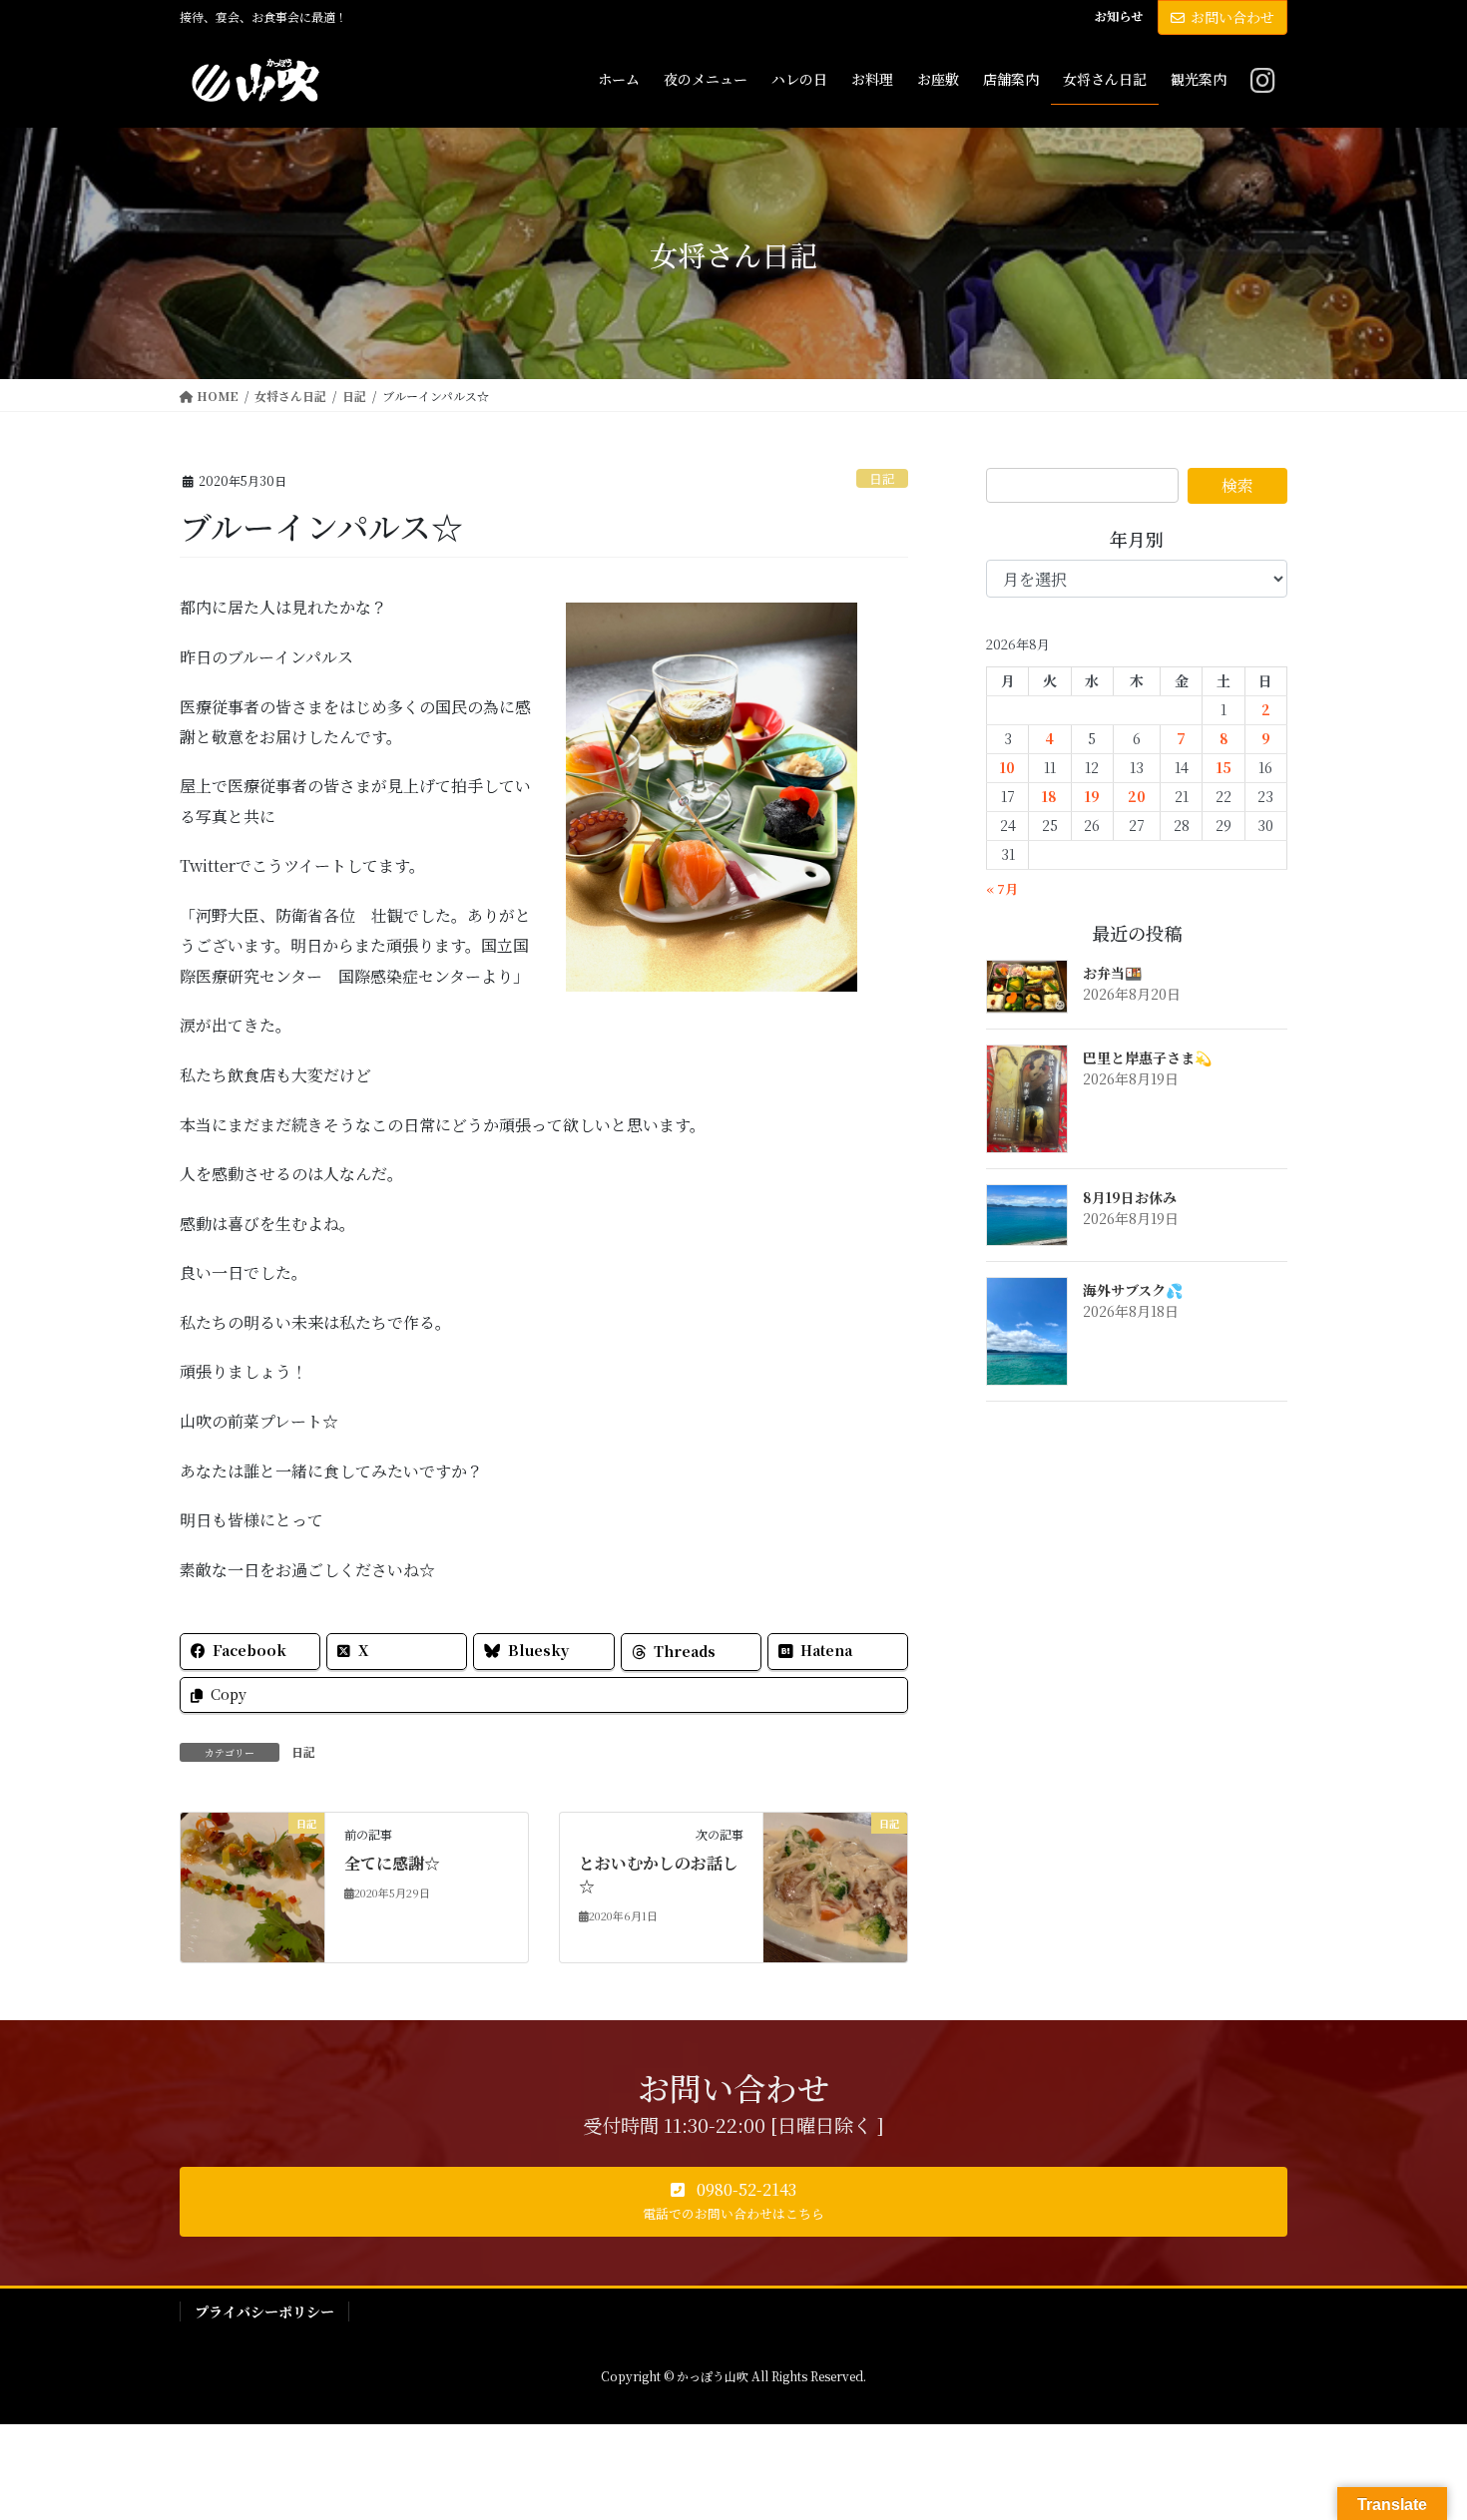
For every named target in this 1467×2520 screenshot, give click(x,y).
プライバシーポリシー (264, 2311)
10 (1007, 767)
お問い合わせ (1232, 17)
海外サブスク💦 (1133, 1290)
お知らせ (1119, 16)
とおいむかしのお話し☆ (659, 1874)
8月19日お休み (1130, 1197)
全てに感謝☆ (392, 1863)
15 (1224, 767)
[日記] (252, 1885)
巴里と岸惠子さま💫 (1147, 1057)
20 (1137, 796)
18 (1049, 796)
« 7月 (1002, 888)
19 (1092, 796)
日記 (882, 478)
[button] (733, 2202)
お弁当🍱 (1112, 973)
